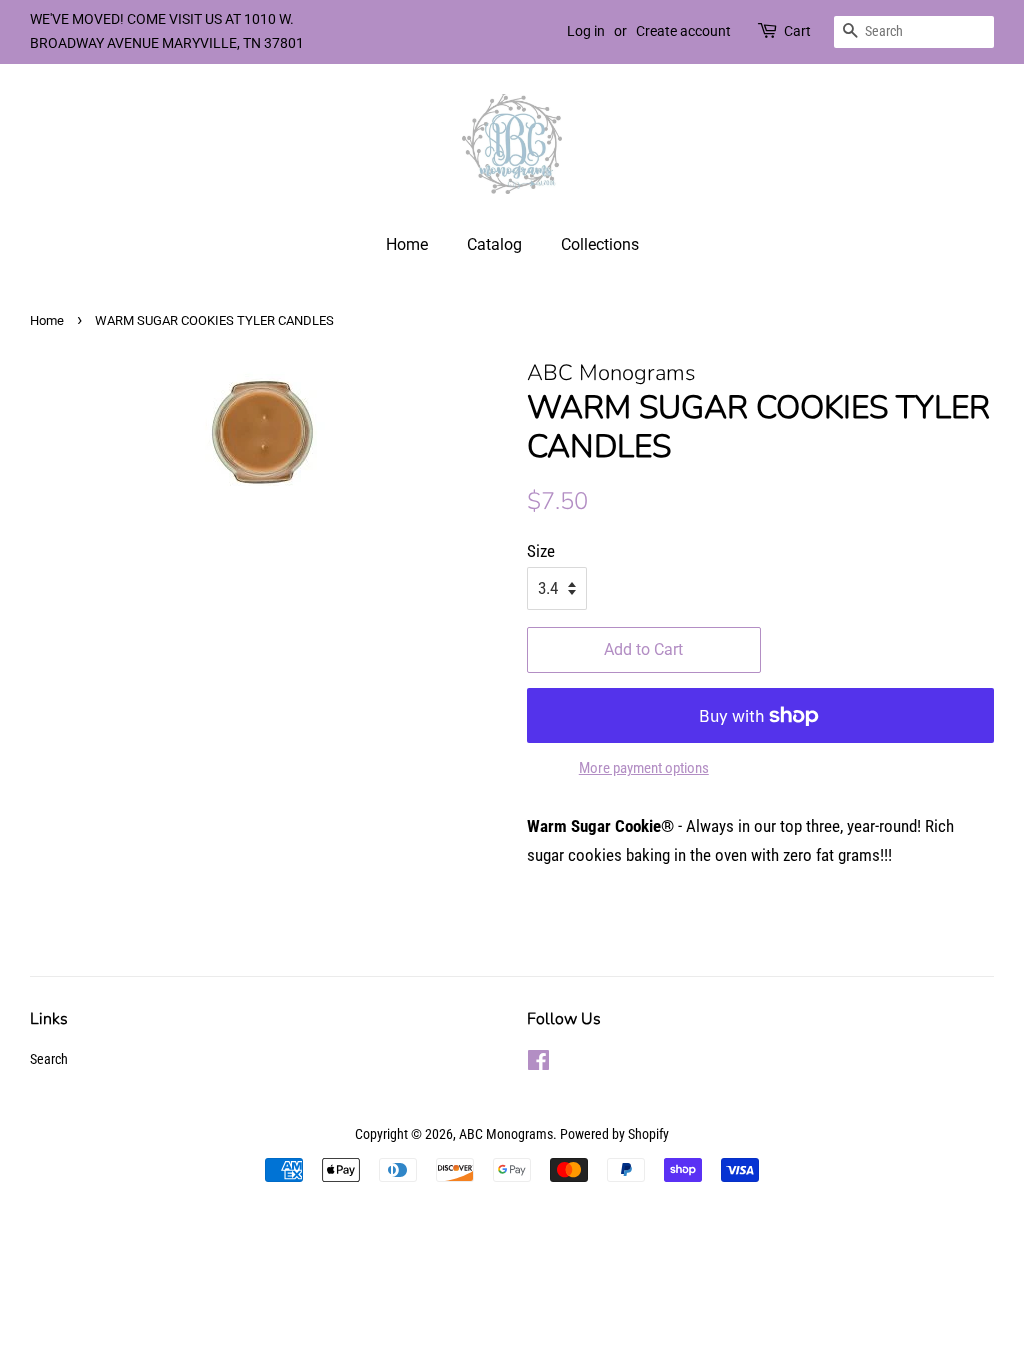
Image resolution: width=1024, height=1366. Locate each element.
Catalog (494, 244)
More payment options (644, 768)
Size (541, 551)
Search (49, 1059)
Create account (683, 31)
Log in (586, 31)
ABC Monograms (506, 1134)
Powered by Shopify (614, 1134)
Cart (797, 31)
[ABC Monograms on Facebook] (538, 1064)
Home (407, 244)
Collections (600, 244)
